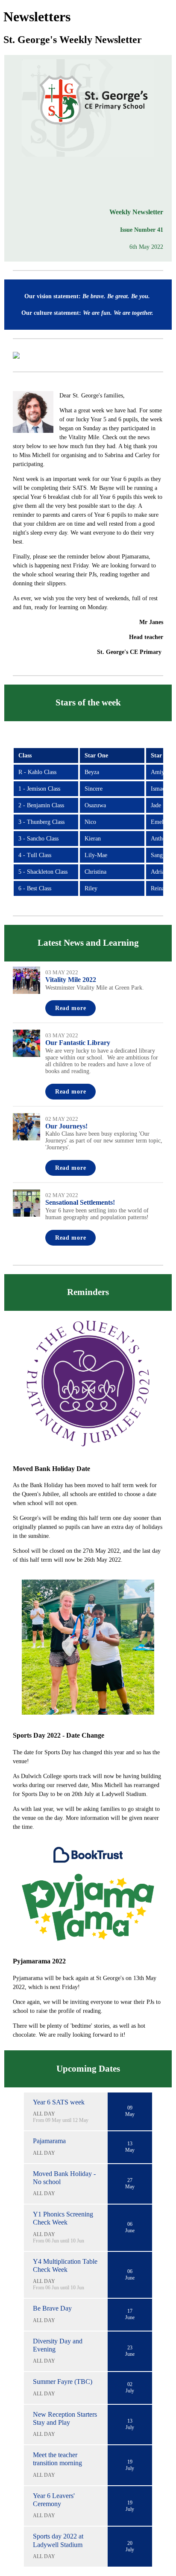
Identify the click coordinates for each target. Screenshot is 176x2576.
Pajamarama (49, 2141)
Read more (70, 1008)
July (130, 2391)
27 (130, 2180)
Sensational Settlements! (80, 1202)
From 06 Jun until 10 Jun (59, 2241)
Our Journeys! (66, 1126)
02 (130, 2384)
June (130, 2231)
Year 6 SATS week (59, 2102)
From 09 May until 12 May (61, 2120)
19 (130, 2462)
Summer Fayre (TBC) (63, 2382)
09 (130, 2108)
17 (130, 2311)
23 (130, 2348)
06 (130, 2224)
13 (130, 2144)
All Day (44, 2114)
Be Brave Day (52, 2308)
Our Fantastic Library (78, 1043)
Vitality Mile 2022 (71, 980)
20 (130, 2543)
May (130, 2114)
